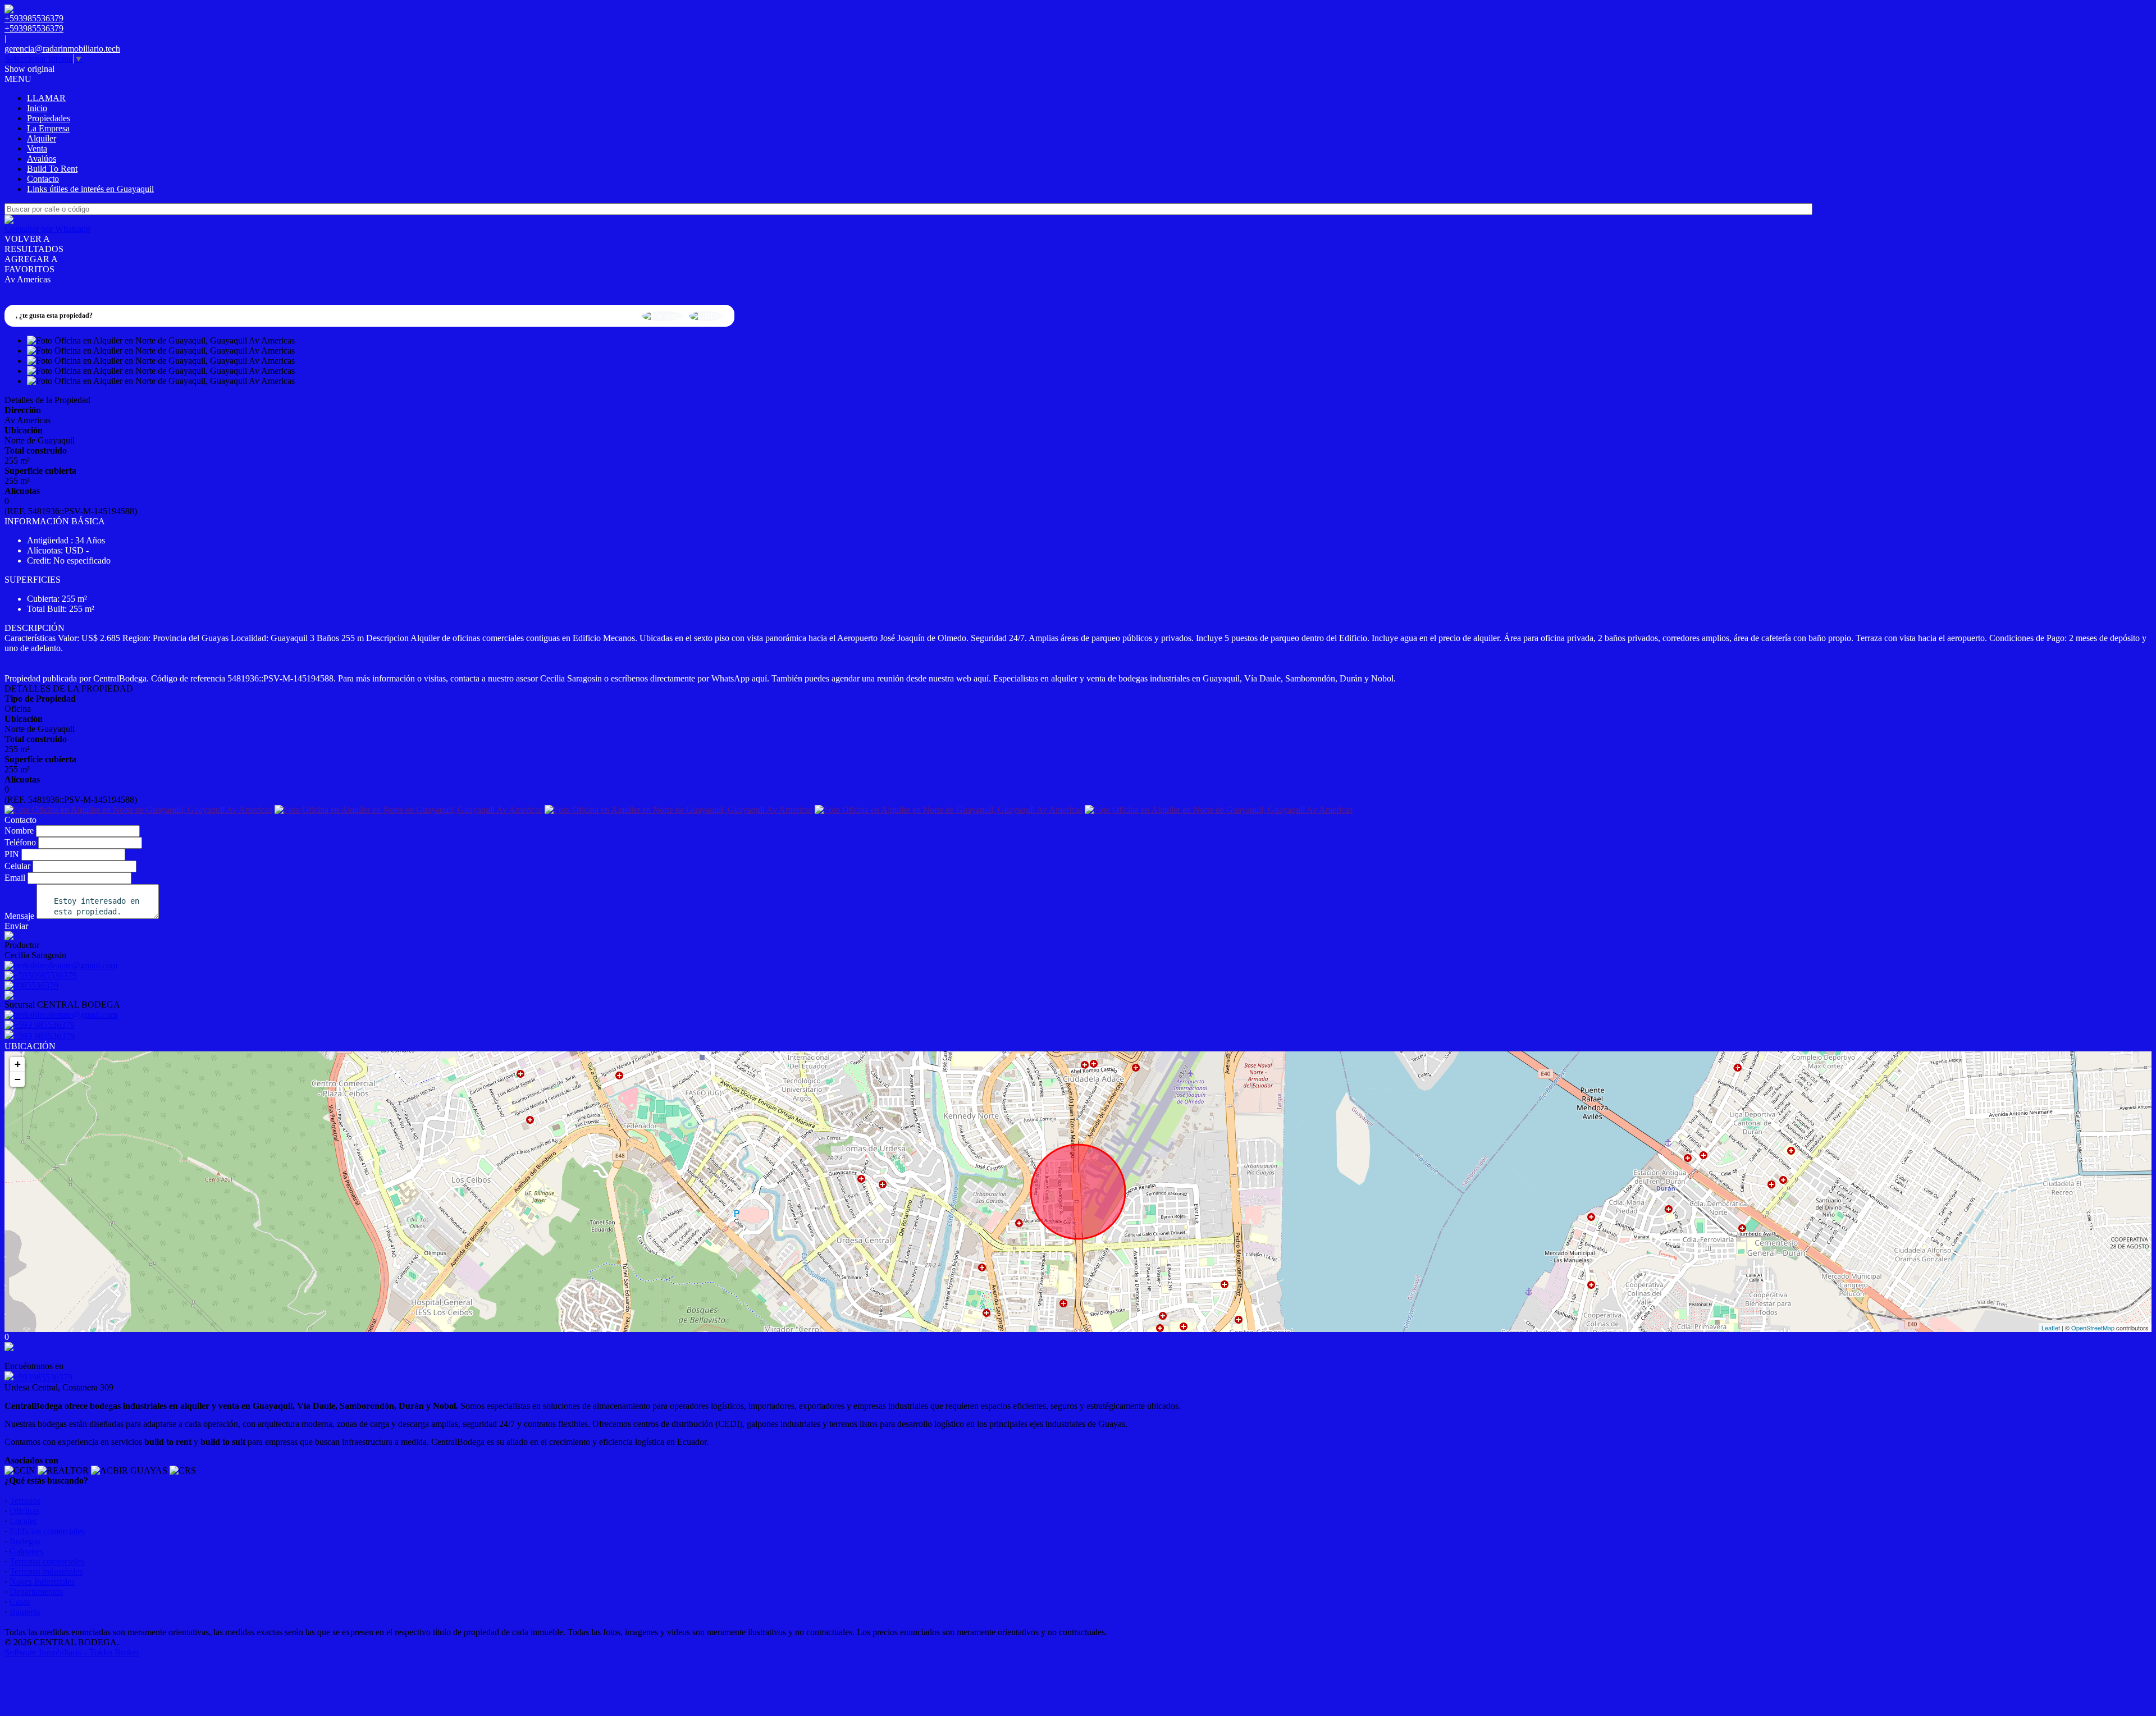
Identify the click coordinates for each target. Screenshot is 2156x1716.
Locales (23, 1521)
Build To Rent (52, 169)
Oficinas (24, 1511)
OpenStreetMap (2093, 1328)
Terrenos (25, 1501)
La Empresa (48, 128)
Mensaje (19, 916)
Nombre (19, 830)
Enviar (16, 926)
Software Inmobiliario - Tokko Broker (72, 1652)
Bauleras (25, 1612)
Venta (37, 148)
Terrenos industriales (46, 1571)
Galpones (26, 1551)
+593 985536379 (44, 1036)
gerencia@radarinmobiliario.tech (62, 49)
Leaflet (2051, 1328)
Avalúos (42, 159)
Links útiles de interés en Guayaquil (90, 189)
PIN (12, 854)
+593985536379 (43, 1377)
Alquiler (42, 138)
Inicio (37, 108)
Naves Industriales (42, 1582)
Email (15, 878)
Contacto (43, 179)
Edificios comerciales (47, 1531)
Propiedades (49, 118)
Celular (17, 866)
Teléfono (20, 842)
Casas (20, 1602)
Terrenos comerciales (47, 1561)
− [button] (18, 1079)
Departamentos (36, 1592)
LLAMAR (46, 98)
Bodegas (25, 1541)
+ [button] (18, 1064)
